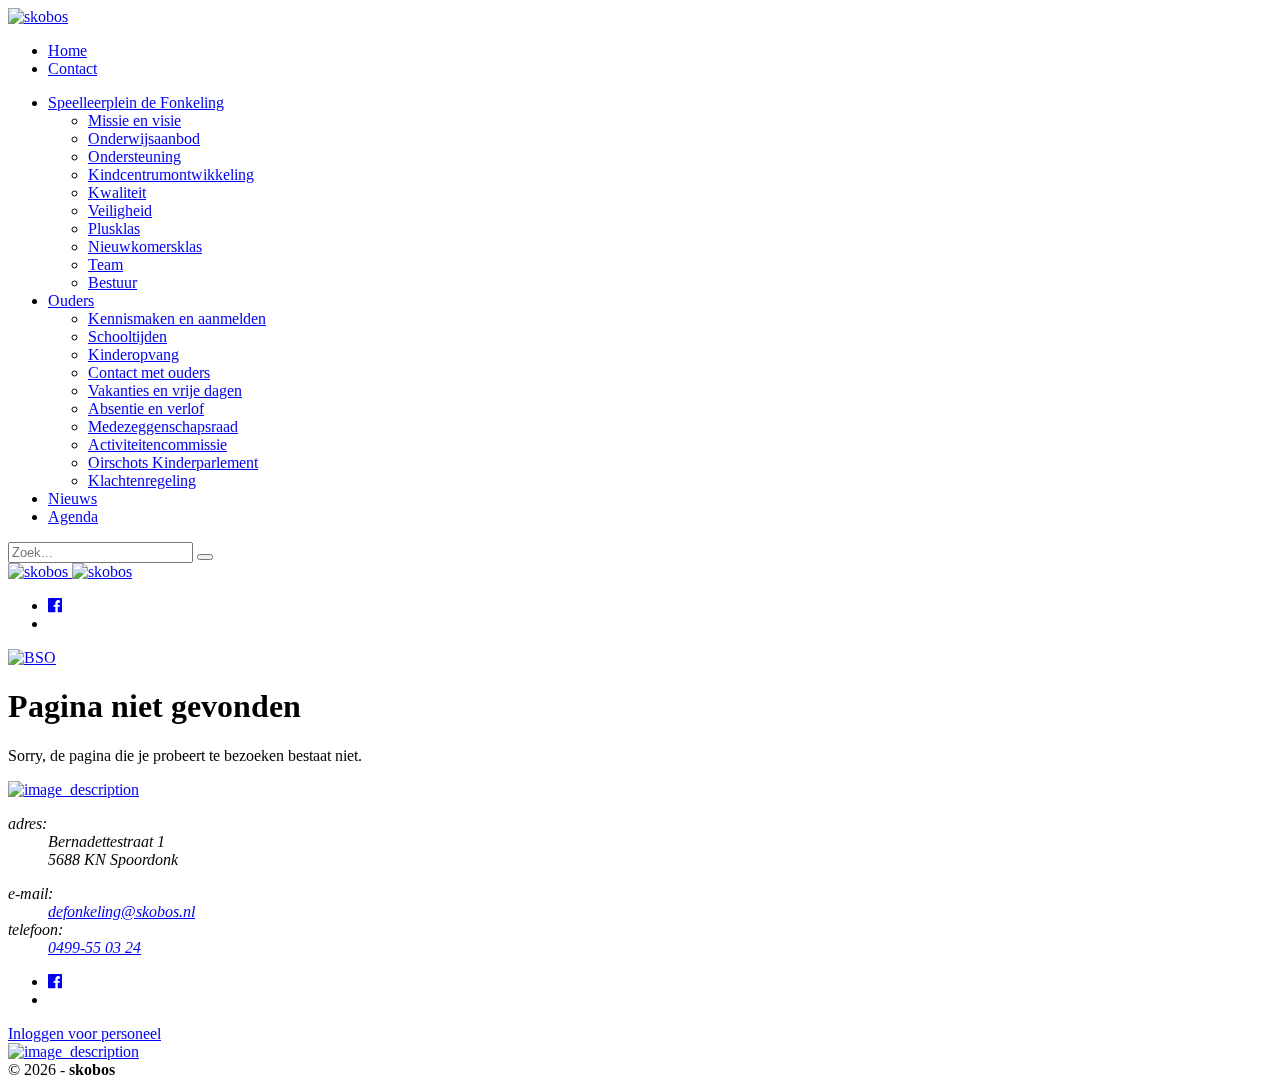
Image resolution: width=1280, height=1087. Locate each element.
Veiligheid (120, 210)
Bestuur (112, 282)
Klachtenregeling (142, 480)
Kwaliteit (117, 192)
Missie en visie (134, 120)
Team (105, 264)
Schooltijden (127, 336)
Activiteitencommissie (157, 444)
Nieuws (72, 498)
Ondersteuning (134, 156)
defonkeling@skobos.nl (121, 911)
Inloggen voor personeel (84, 1033)
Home (67, 50)
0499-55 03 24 (94, 947)
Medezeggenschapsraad (163, 426)
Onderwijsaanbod (144, 138)
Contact (72, 68)
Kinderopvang (133, 354)
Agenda (73, 516)
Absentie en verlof (146, 408)
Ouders (71, 300)
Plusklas (114, 228)
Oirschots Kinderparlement (173, 462)
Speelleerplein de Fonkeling (136, 102)
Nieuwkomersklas (145, 246)
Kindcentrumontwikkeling (171, 174)
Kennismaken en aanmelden (177, 318)
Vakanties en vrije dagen (165, 390)
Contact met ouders (149, 372)
